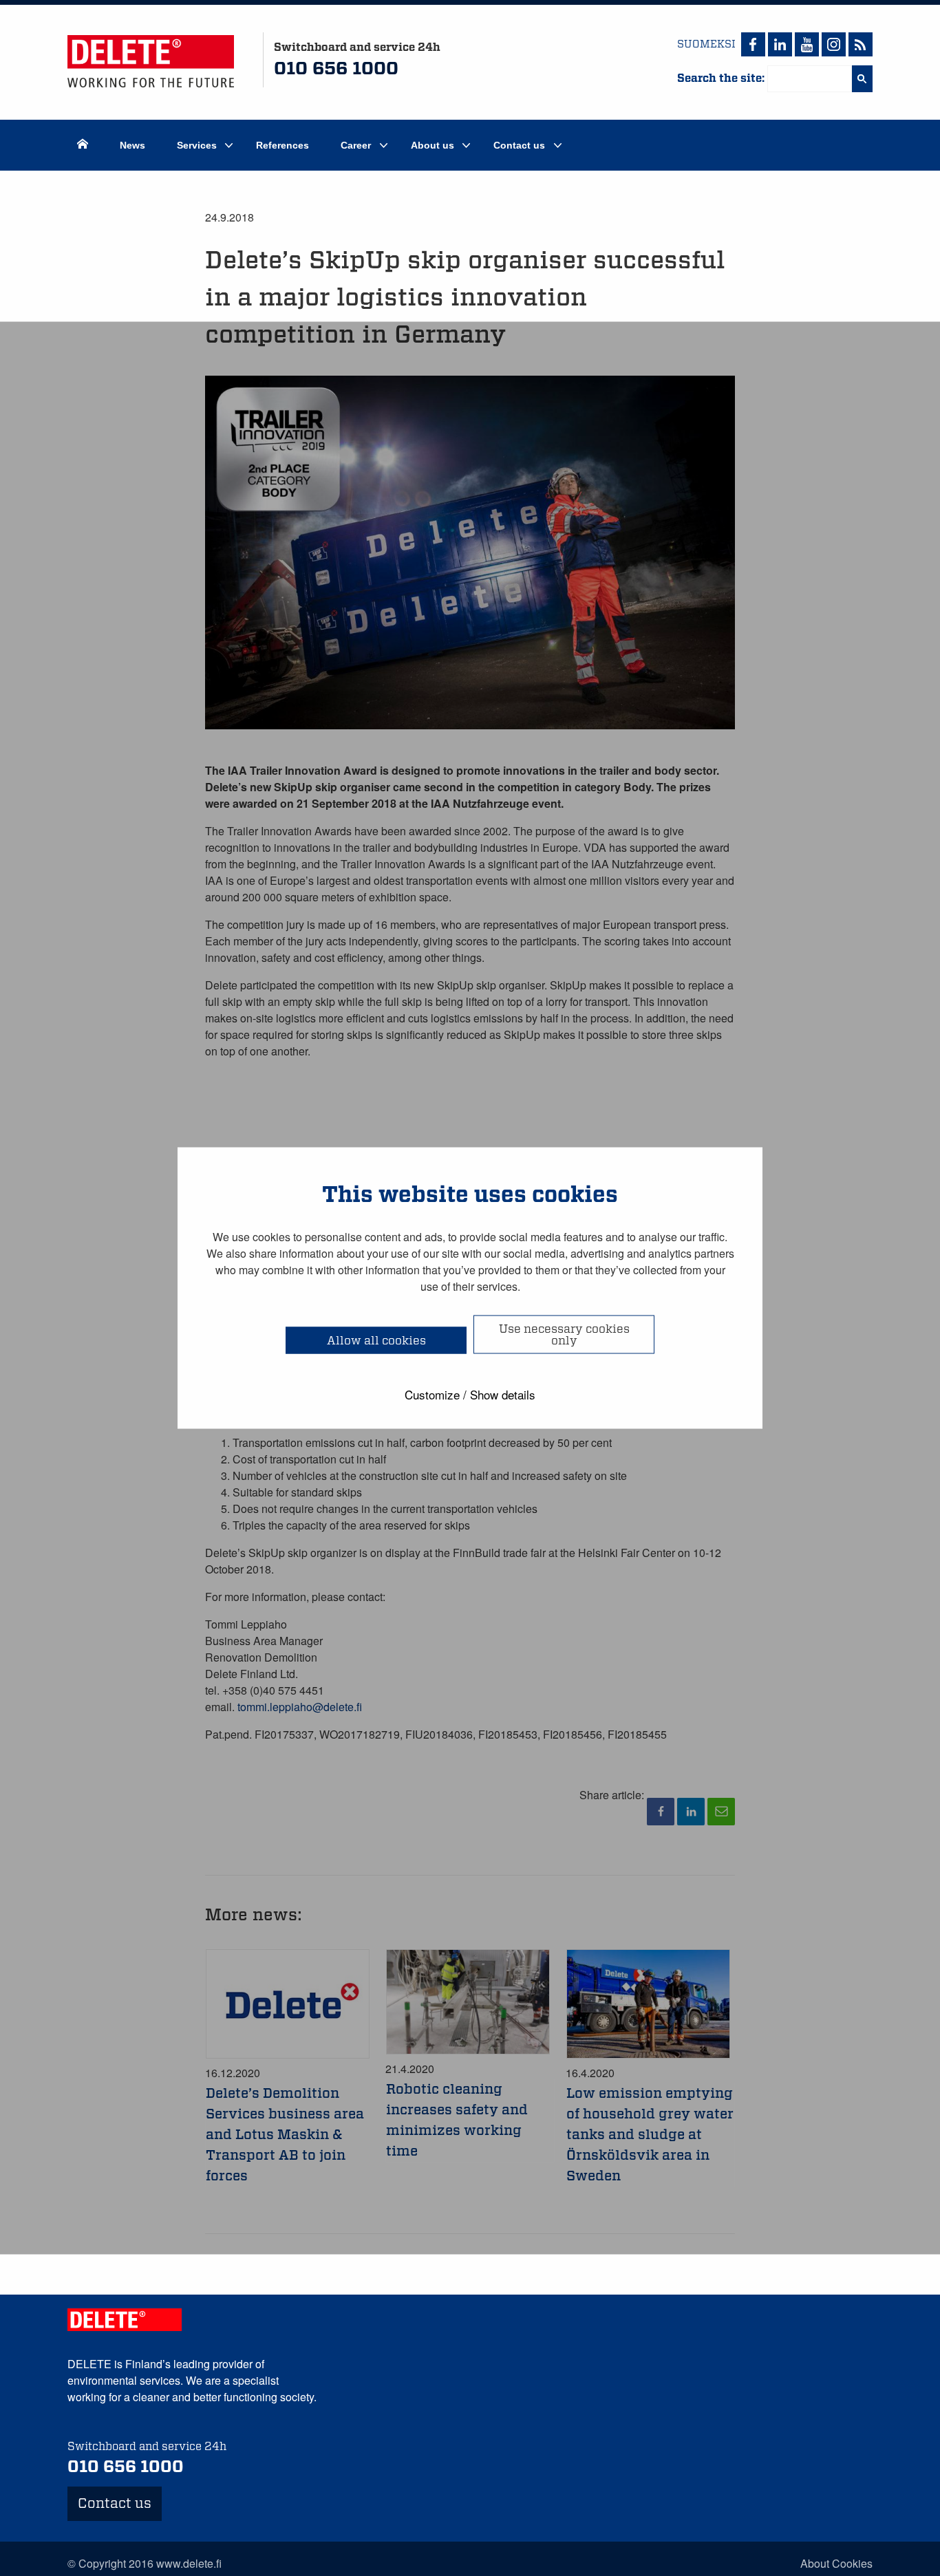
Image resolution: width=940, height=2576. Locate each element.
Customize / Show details (470, 1394)
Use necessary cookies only (564, 1335)
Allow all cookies (376, 1341)
